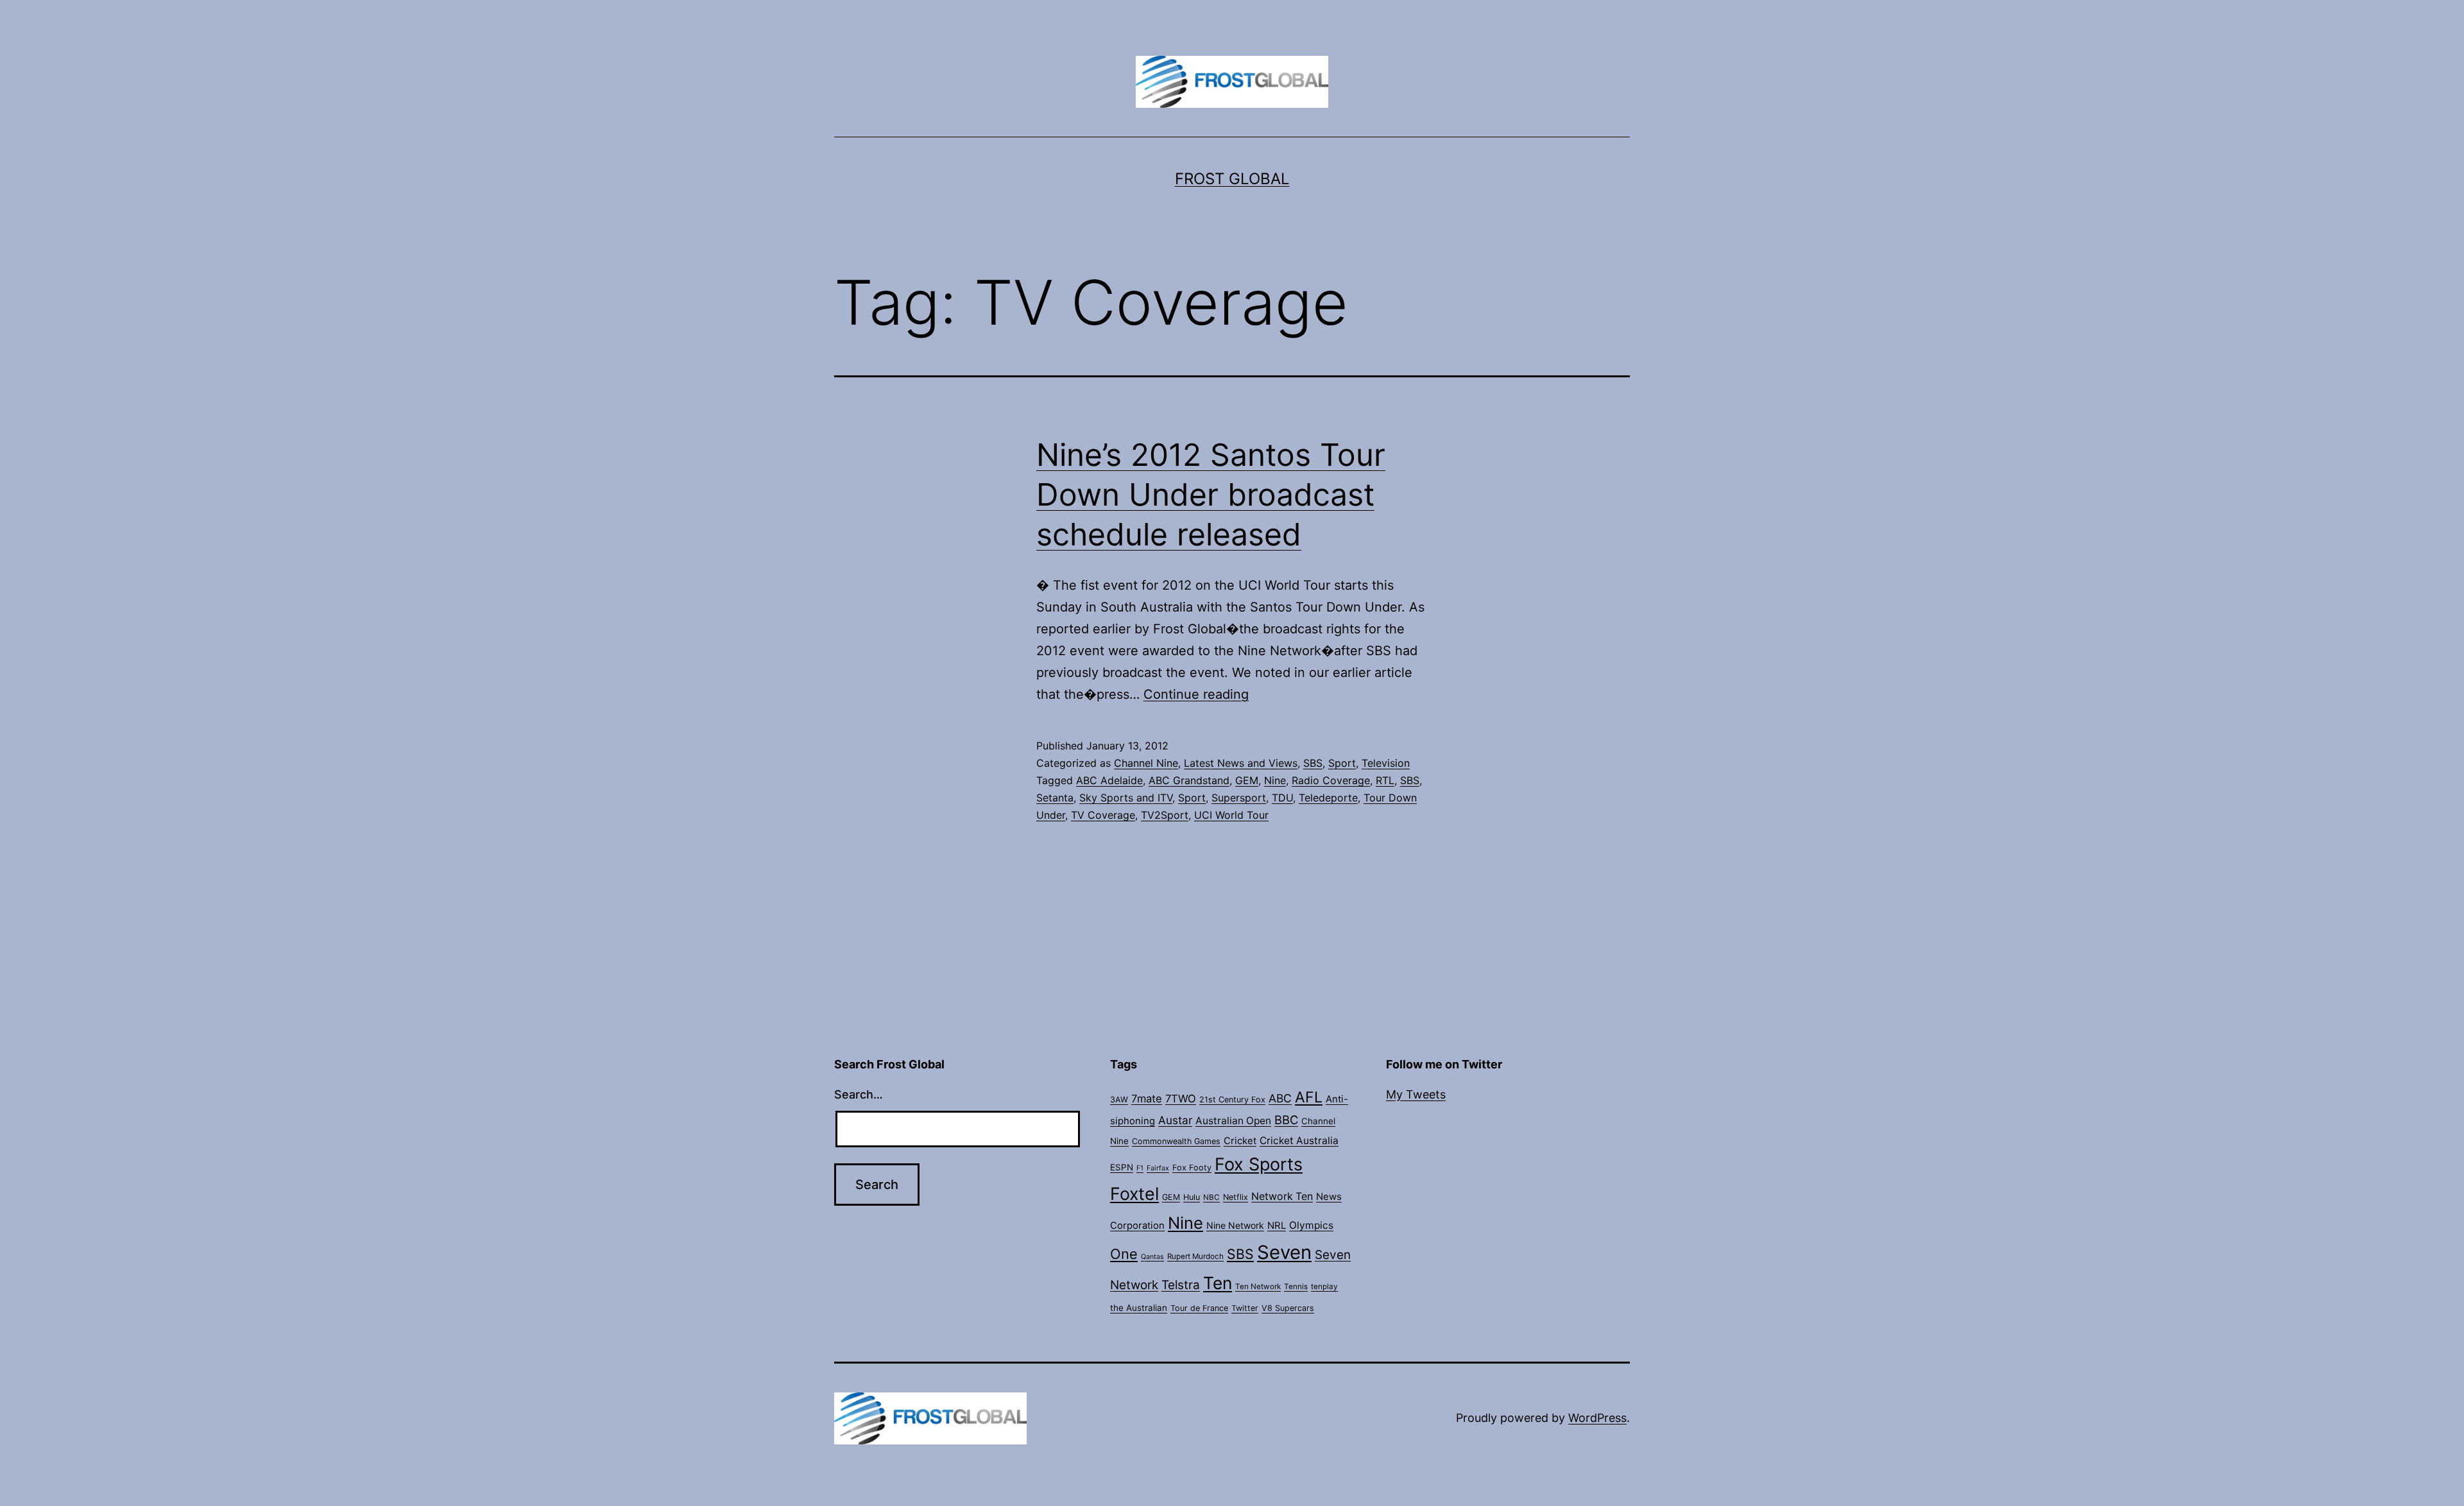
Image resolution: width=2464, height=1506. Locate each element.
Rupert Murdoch (1195, 1256)
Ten (1218, 1283)
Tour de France (1199, 1308)
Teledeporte (1328, 798)
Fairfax (1158, 1168)
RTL (1385, 780)
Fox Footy (1192, 1168)
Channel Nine (1146, 763)
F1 (1140, 1168)
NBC (1211, 1197)
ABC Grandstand (1189, 780)
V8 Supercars (1288, 1308)
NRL (1277, 1226)
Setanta (1055, 798)
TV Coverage (1103, 815)
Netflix (1236, 1197)
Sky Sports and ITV (1126, 798)
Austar (1175, 1120)
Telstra (1181, 1285)
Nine (1275, 780)
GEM (1247, 780)
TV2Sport (1165, 815)
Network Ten (1282, 1196)
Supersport (1239, 798)
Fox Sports (1259, 1164)
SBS (1313, 763)
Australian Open (1233, 1121)
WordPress (1597, 1418)
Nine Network (1235, 1225)
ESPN (1122, 1167)
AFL (1309, 1097)
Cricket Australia (1299, 1141)
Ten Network (1258, 1287)
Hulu (1192, 1197)
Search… (859, 1094)
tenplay (1324, 1287)
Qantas (1152, 1257)
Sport (1342, 763)
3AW (1119, 1100)
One (1124, 1254)
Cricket (1240, 1141)
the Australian (1139, 1308)
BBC (1286, 1120)
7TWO (1181, 1099)
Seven (1284, 1252)
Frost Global (1232, 179)
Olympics (1311, 1225)
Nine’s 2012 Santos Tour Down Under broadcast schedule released (1211, 495)
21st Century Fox (1232, 1100)
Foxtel (1134, 1194)
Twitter (1245, 1308)
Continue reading (1196, 694)
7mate (1147, 1099)
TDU (1282, 798)
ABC (1280, 1098)
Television (1386, 763)
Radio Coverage (1331, 780)
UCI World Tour (1231, 815)
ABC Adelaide (1109, 780)
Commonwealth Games (1176, 1141)
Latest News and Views (1241, 763)
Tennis (1296, 1287)
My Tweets (1416, 1094)
